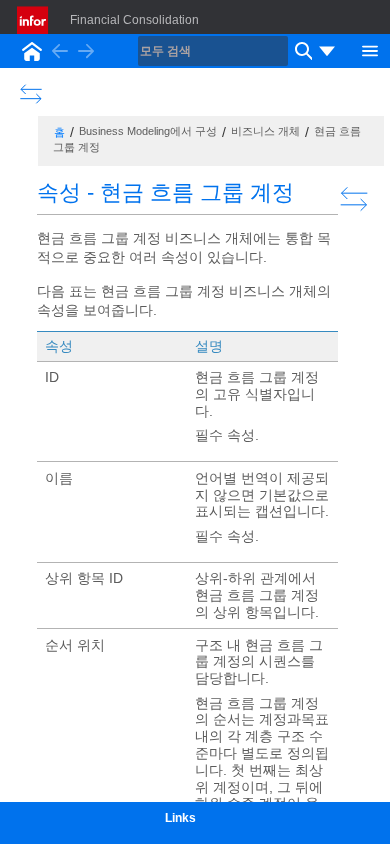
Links (180, 818)
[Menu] (370, 49)
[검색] (301, 51)
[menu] (327, 51)
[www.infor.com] (34, 20)
